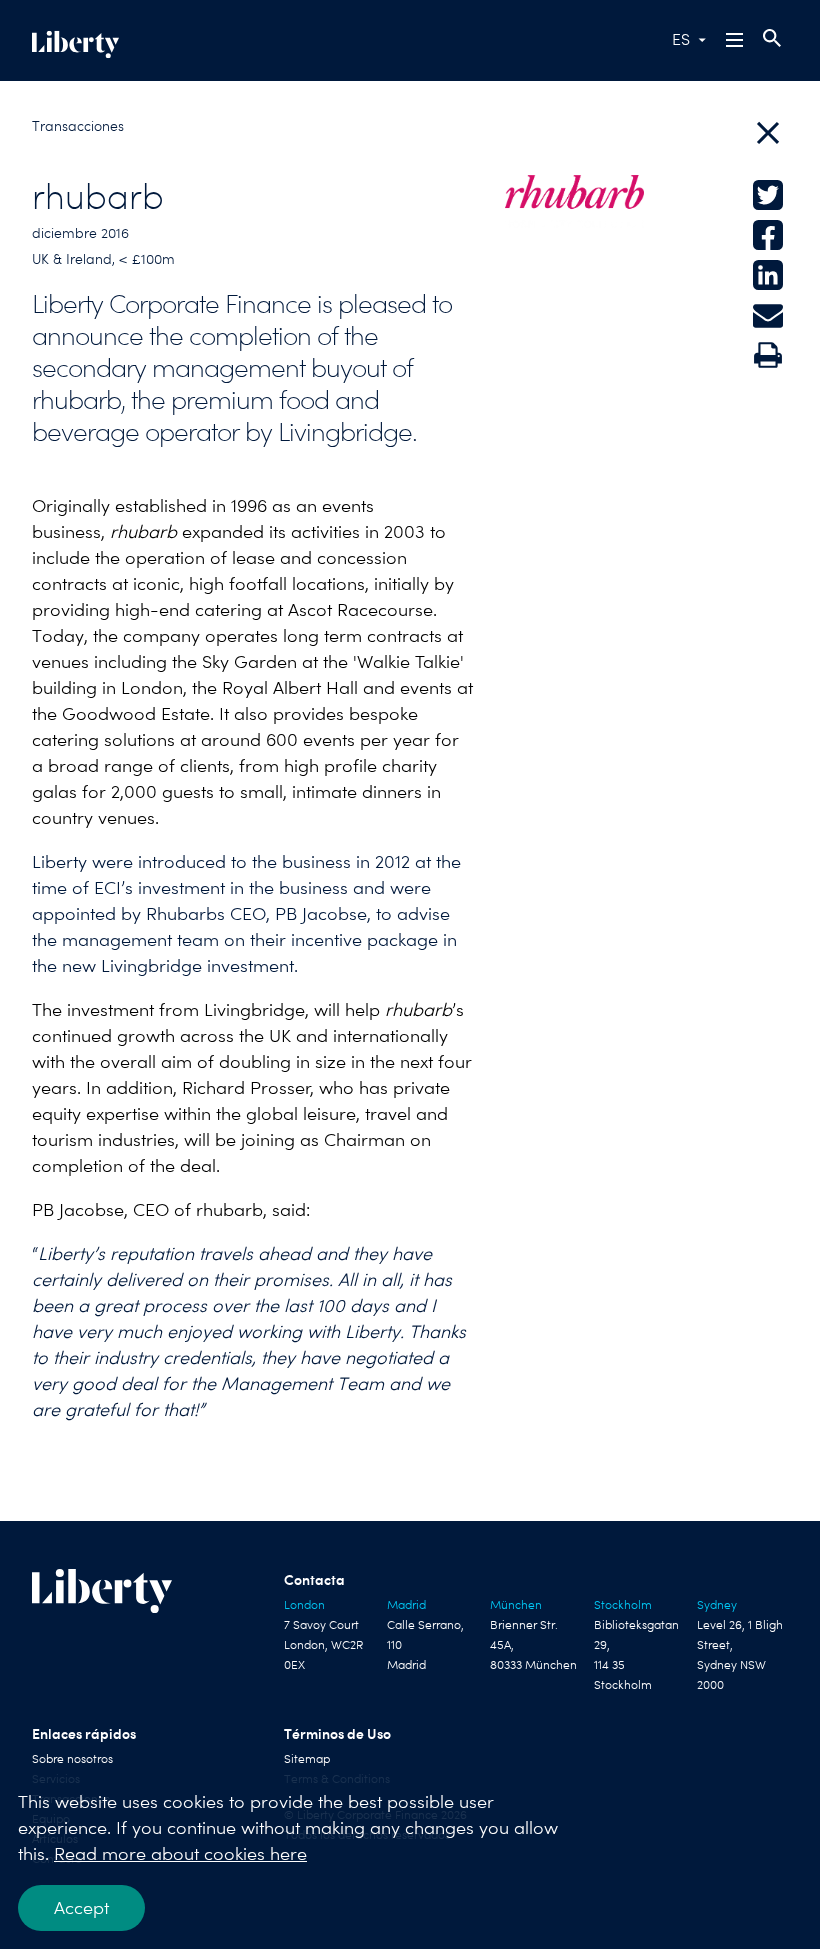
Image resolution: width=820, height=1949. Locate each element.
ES (681, 39)
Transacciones (78, 126)
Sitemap (307, 1759)
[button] (736, 40)
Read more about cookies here (180, 1853)
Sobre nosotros (72, 1759)
